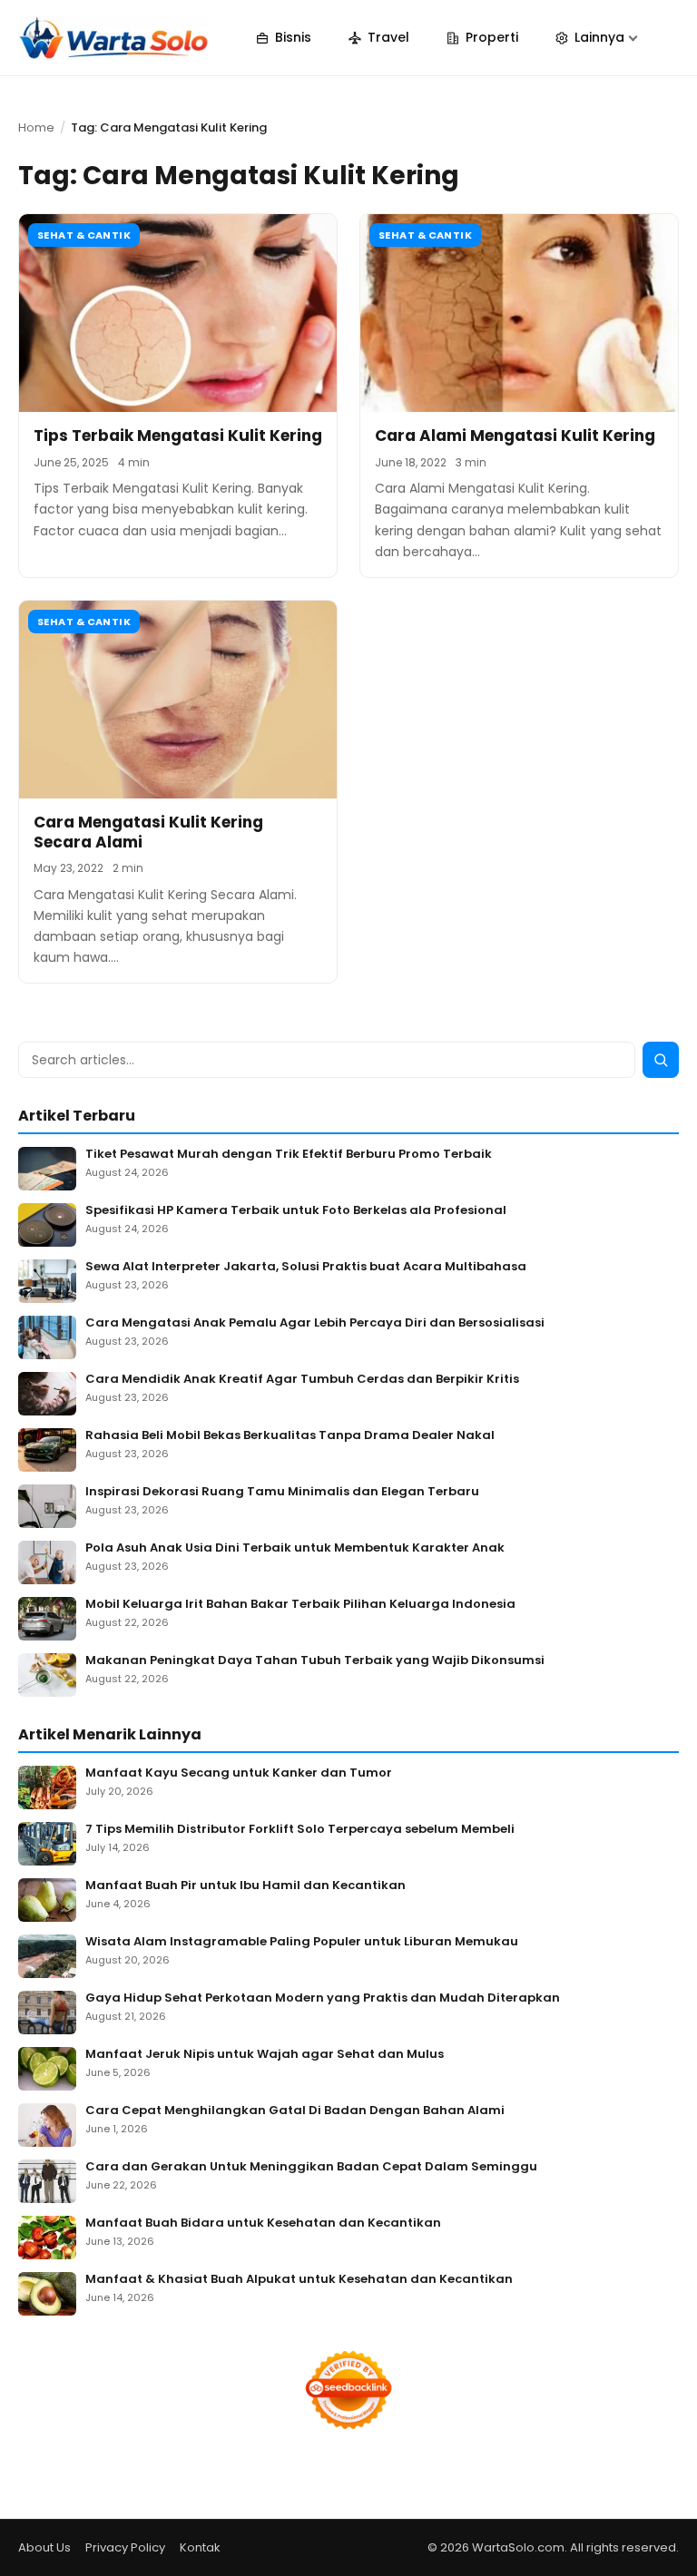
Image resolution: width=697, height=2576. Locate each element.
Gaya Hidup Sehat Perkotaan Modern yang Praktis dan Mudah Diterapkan (323, 1998)
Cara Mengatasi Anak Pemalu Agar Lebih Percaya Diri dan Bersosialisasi (315, 1323)
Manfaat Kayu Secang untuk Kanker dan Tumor (239, 1773)
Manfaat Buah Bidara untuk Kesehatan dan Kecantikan (263, 2223)
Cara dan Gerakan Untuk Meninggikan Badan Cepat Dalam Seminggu (311, 2167)
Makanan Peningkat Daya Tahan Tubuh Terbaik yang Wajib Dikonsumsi (315, 1661)
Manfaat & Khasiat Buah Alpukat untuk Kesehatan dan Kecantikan (299, 2280)
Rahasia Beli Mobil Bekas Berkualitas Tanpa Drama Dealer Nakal (290, 1436)
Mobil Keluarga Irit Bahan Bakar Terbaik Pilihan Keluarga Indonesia (300, 1605)
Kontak (200, 2547)
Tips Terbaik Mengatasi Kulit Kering (178, 436)
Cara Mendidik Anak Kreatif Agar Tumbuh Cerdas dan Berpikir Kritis (302, 1380)
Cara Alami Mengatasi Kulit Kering (515, 436)
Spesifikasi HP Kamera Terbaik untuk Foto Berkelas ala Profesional (296, 1211)
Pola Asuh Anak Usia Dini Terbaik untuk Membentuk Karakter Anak (295, 1548)
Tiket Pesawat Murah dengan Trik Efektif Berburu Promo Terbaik (289, 1155)
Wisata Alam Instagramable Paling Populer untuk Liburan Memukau (302, 1942)
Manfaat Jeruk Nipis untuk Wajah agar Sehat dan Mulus (265, 2055)
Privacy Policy (125, 2547)
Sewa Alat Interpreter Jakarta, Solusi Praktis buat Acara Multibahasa (306, 1267)
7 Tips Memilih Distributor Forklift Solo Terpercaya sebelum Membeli (300, 1830)
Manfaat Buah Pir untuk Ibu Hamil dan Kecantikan (245, 1886)
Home (36, 127)
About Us (44, 2547)
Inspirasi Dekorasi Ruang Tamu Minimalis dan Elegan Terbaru (282, 1492)
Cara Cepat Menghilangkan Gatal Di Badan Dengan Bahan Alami (295, 2111)
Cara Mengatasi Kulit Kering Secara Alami (148, 832)
